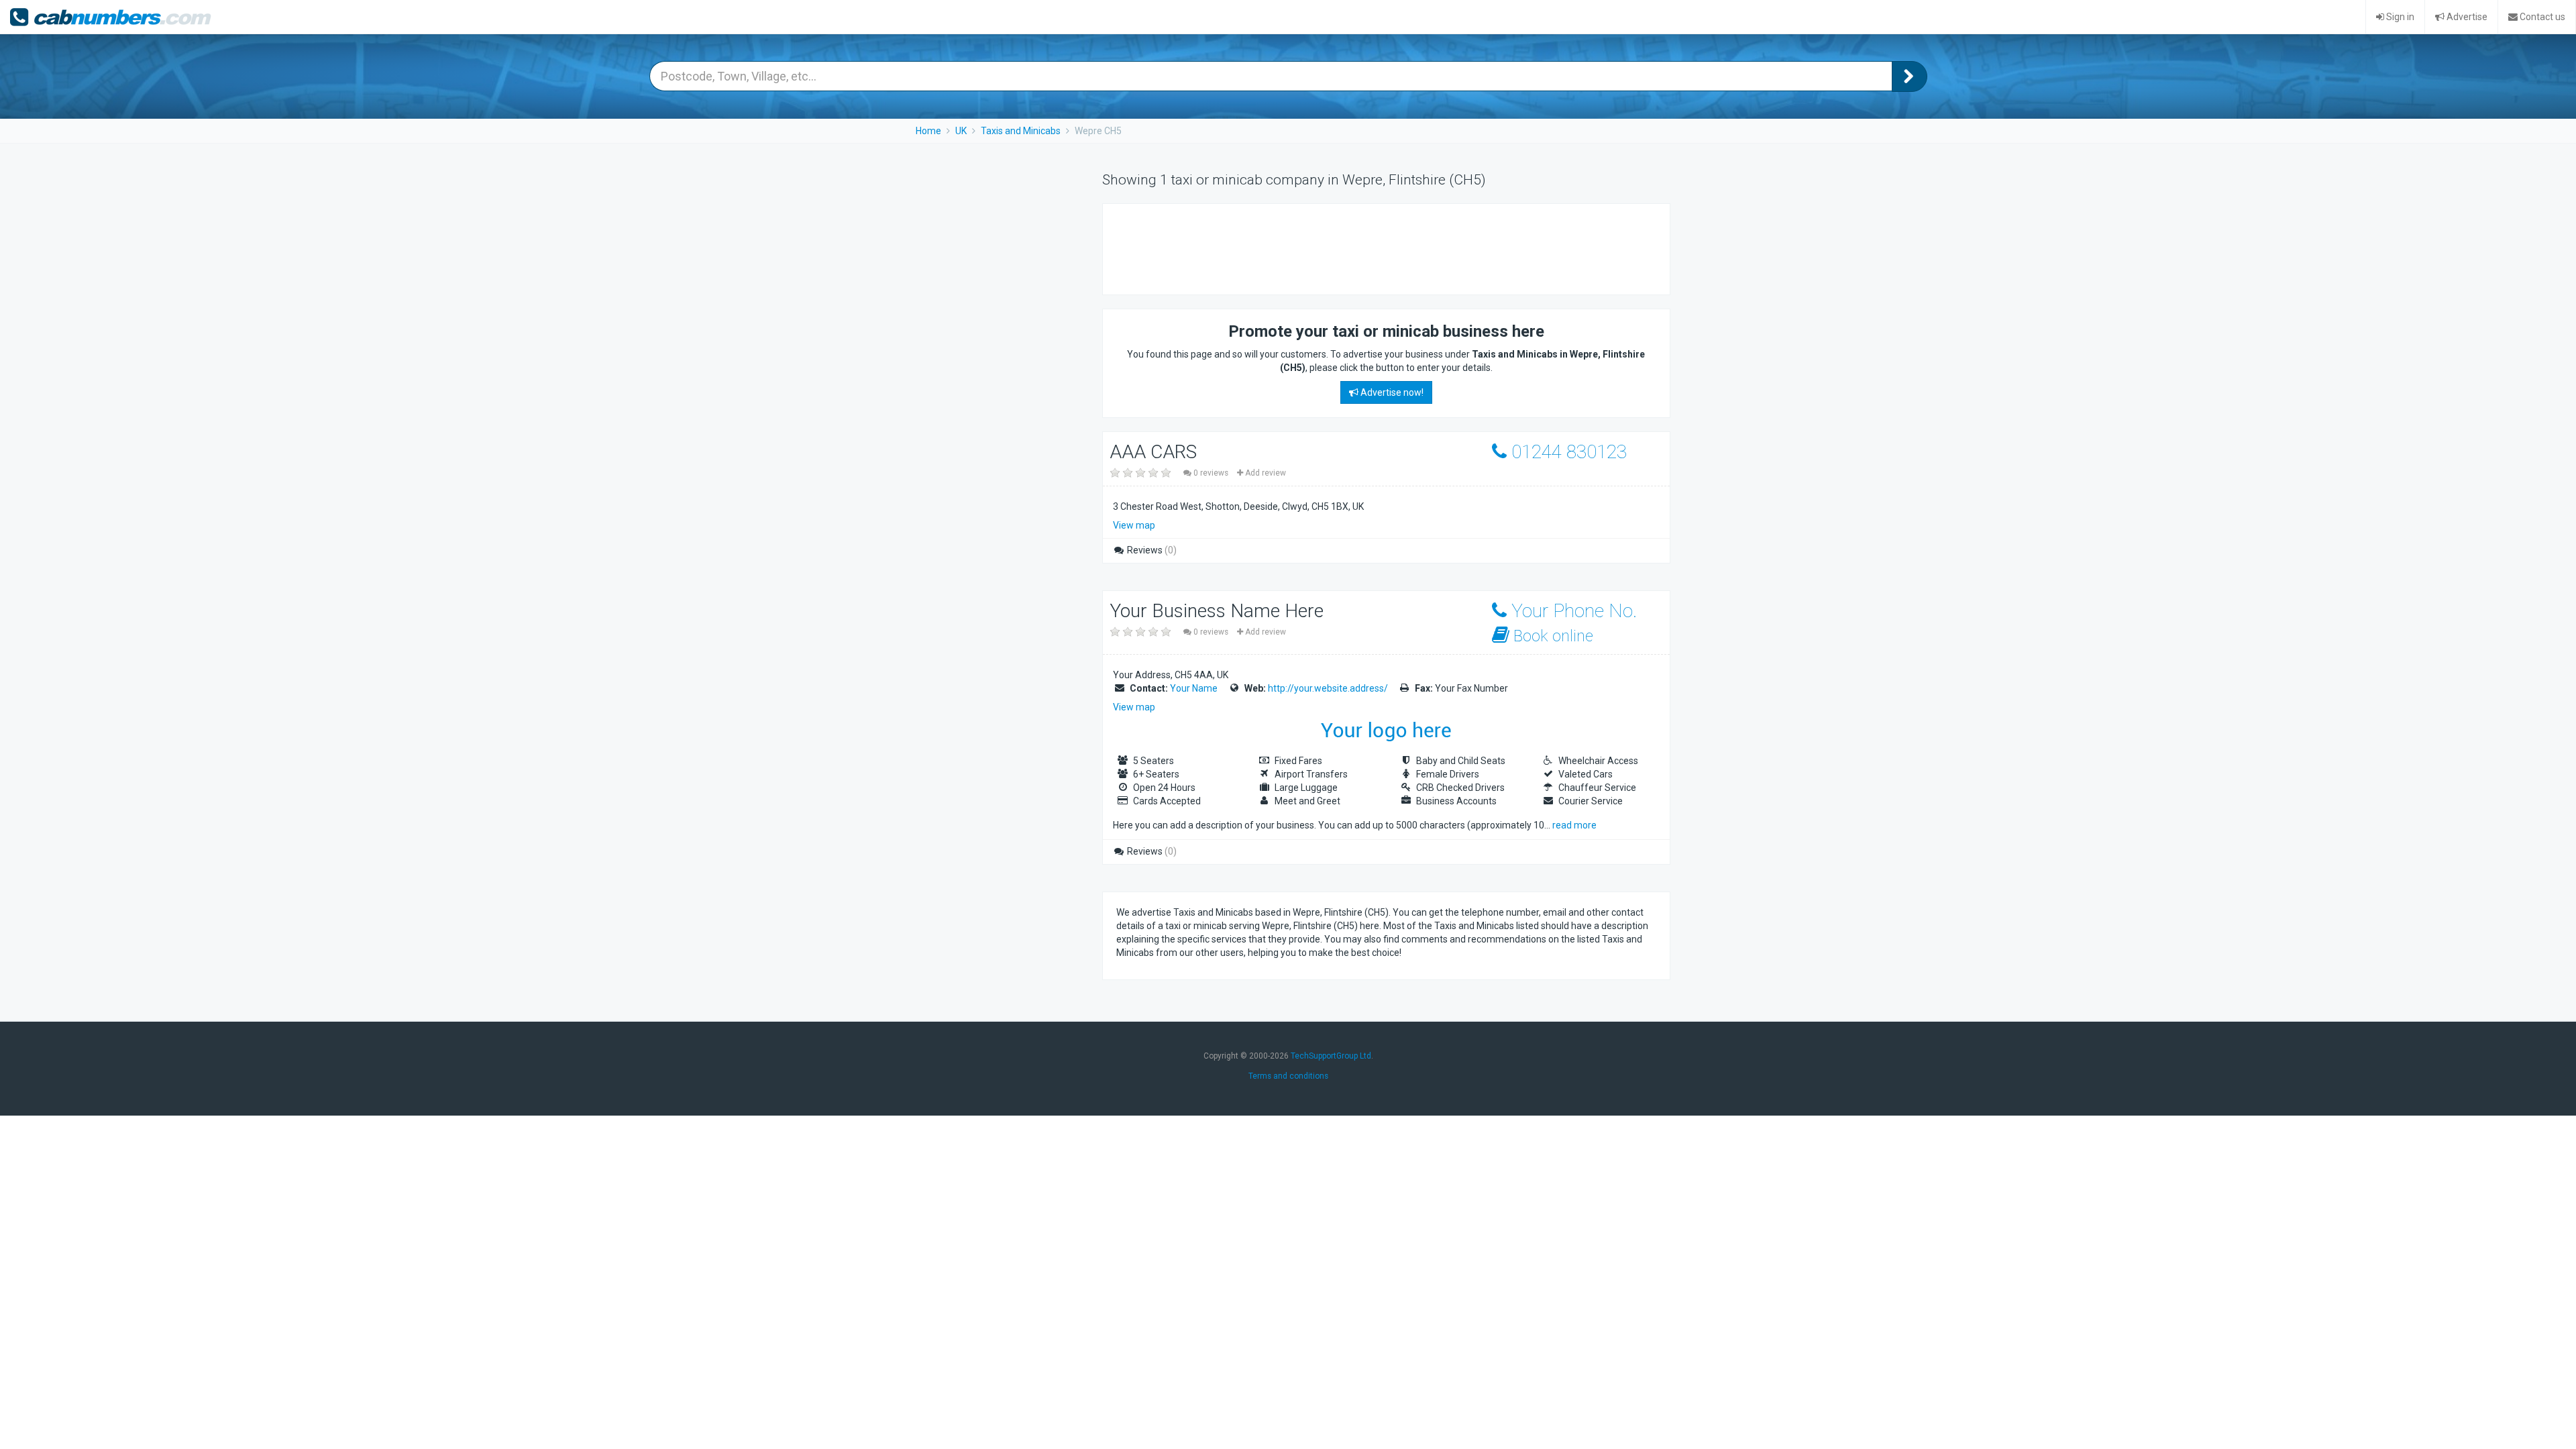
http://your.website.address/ (1328, 688)
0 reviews (1211, 473)
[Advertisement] (1360, 248)
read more (1574, 825)
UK (961, 131)
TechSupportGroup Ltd (1331, 1056)
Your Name (1194, 688)
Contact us (2541, 17)
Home (928, 131)
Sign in (2399, 17)
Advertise (2466, 17)
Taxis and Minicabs (1021, 131)
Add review (1265, 473)
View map (1134, 525)
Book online (1551, 636)
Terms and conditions (1288, 1076)
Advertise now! (1391, 392)
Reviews (1151, 550)
